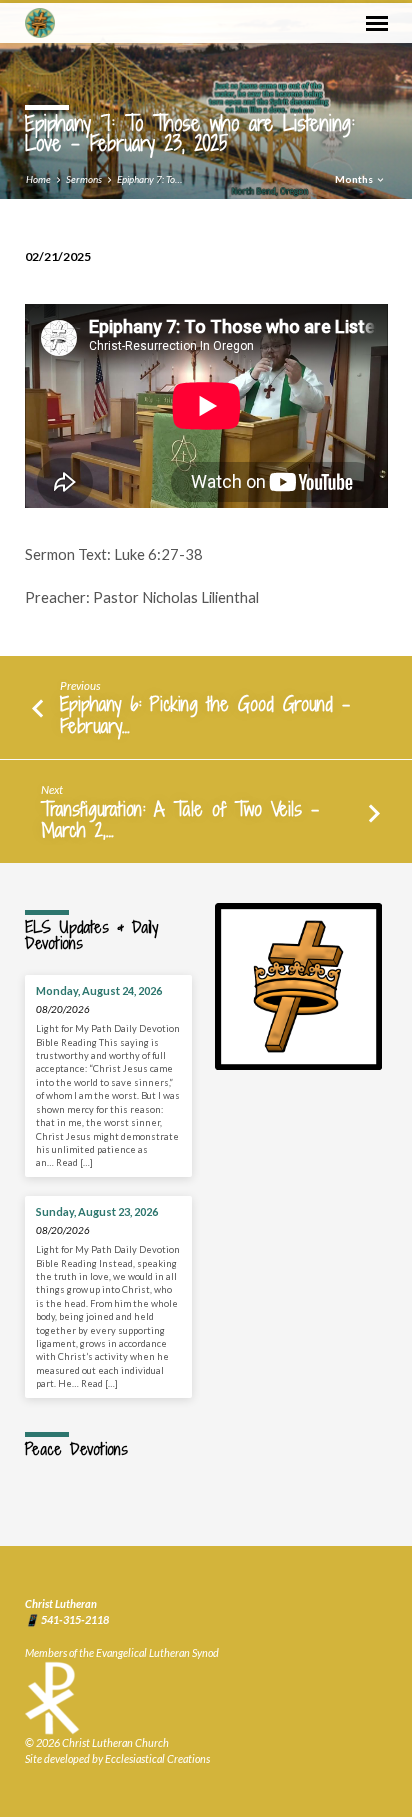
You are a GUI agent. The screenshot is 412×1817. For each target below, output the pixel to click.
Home (38, 179)
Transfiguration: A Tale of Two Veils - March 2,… (180, 819)
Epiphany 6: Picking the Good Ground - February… (205, 714)
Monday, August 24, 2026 (99, 990)
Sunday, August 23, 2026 (97, 1211)
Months (355, 179)
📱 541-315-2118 (67, 1619)
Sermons (84, 179)
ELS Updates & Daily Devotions (91, 935)
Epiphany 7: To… (149, 179)
